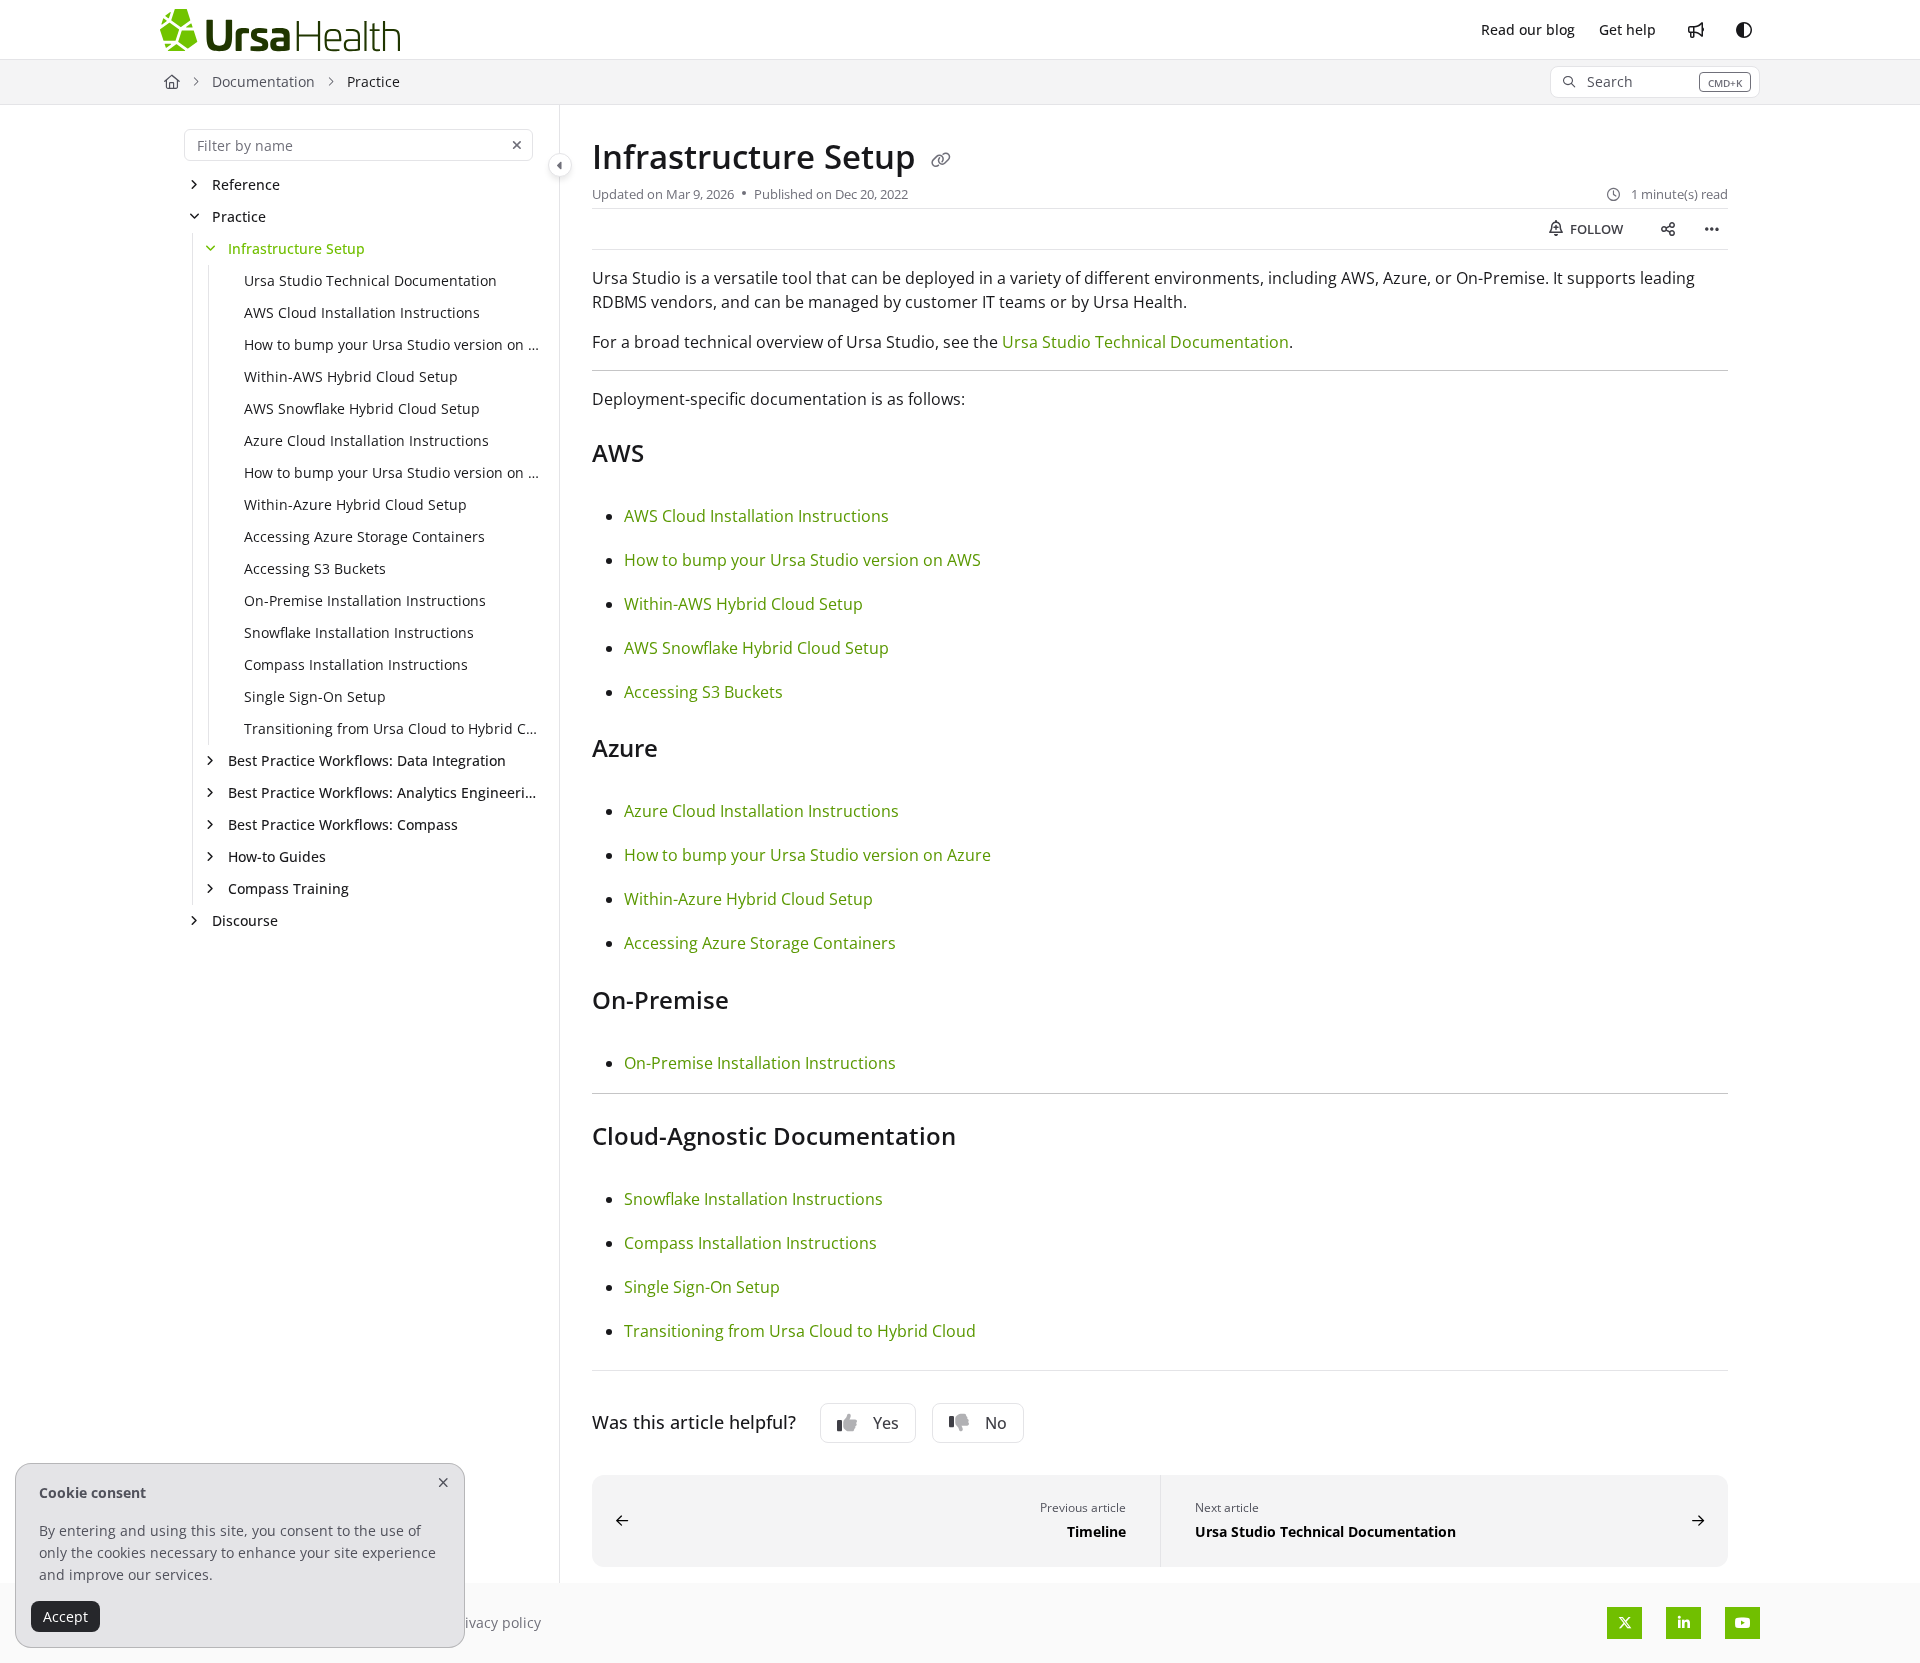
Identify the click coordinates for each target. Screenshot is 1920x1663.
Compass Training (288, 888)
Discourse (245, 920)
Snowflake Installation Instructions (359, 632)
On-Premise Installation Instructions (365, 600)
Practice (239, 216)
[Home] (280, 30)
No (996, 1423)
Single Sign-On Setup (315, 696)
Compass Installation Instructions (356, 664)
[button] (1655, 82)
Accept (65, 1616)
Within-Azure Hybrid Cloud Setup (355, 504)
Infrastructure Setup (296, 248)
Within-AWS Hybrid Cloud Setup (351, 376)
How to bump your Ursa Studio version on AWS (391, 344)
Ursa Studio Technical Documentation (370, 280)
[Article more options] (1712, 229)
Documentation (263, 81)
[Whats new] (1696, 30)
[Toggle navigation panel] (560, 165)
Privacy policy (496, 1622)
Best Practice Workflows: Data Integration (367, 760)
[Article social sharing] (1668, 229)
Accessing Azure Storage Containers (364, 536)
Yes (886, 1423)
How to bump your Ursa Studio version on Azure (391, 472)
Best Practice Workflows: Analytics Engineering (383, 792)
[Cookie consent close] (443, 1483)
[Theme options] (1744, 30)
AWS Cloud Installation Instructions (362, 312)
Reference (246, 184)
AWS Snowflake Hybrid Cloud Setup (362, 408)
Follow (1595, 229)
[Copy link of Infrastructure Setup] (941, 160)
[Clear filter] (517, 145)
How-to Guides (277, 856)
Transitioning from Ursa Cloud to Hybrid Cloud (391, 728)
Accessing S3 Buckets (315, 568)
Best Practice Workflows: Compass (343, 824)
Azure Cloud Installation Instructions (366, 440)
